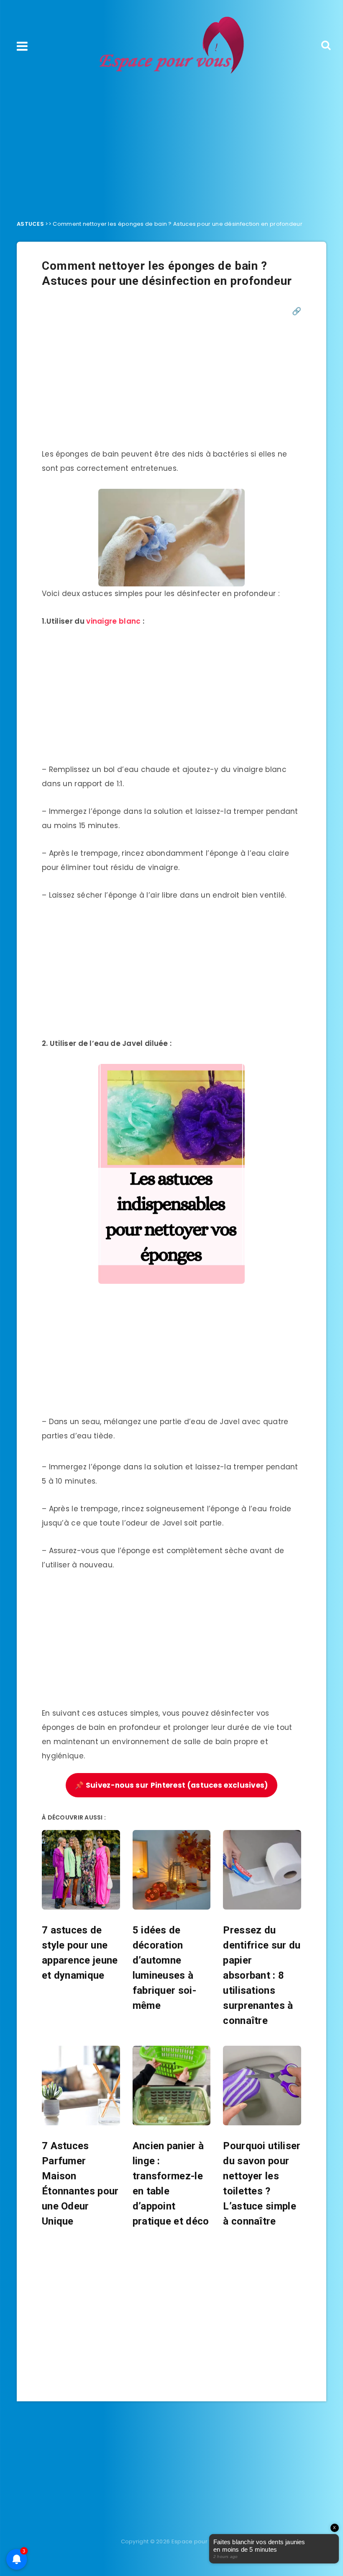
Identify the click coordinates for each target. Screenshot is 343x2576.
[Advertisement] (171, 145)
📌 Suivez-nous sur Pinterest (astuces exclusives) (171, 1785)
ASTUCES (30, 224)
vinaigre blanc (113, 621)
